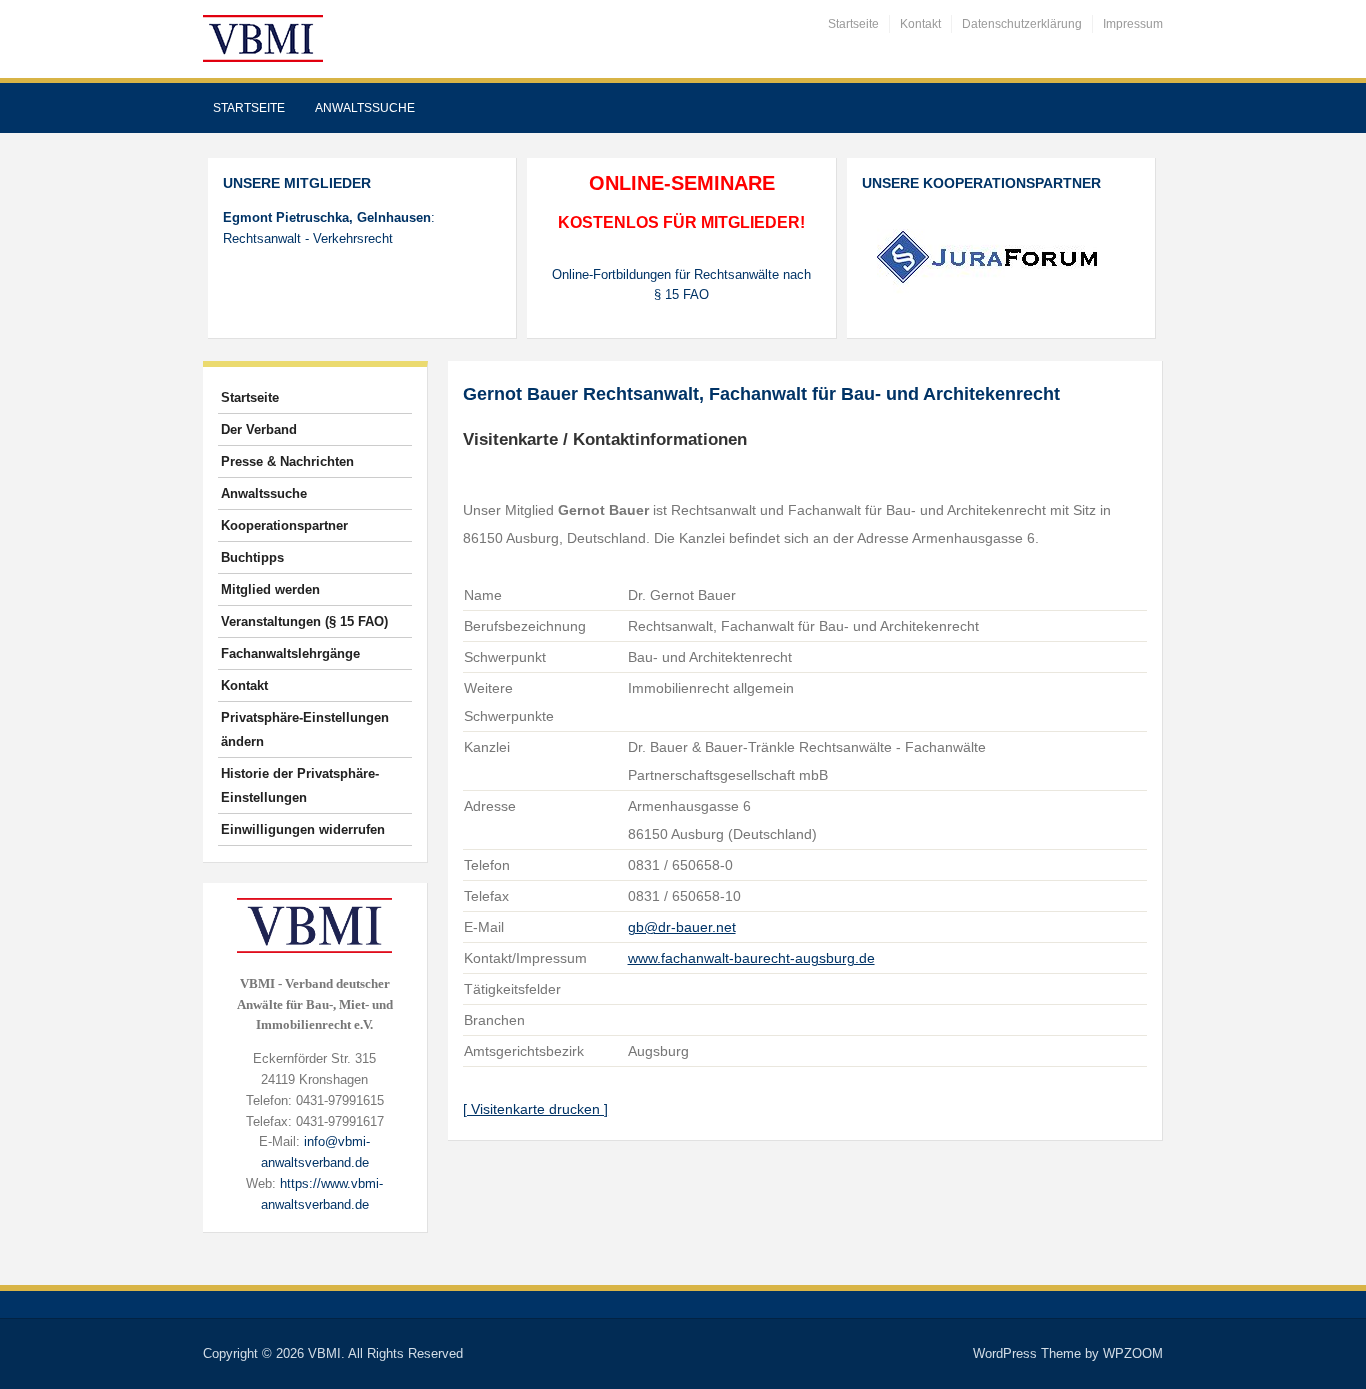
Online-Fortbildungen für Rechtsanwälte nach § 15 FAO (681, 285)
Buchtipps (252, 557)
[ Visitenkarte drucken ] (535, 1109)
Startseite (853, 24)
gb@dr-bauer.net (682, 927)
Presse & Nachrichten (287, 461)
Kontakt (920, 24)
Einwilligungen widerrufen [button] (303, 829)
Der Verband (259, 429)
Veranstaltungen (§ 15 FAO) (304, 621)
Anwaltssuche (365, 108)
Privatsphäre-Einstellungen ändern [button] (305, 729)
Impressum (1133, 24)
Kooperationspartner (284, 525)
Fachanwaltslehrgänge (290, 653)
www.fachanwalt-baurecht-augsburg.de (751, 958)
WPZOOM (1133, 1353)
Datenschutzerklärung (1022, 24)
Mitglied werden (270, 589)
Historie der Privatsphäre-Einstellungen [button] (300, 785)
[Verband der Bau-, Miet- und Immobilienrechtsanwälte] (263, 37)
